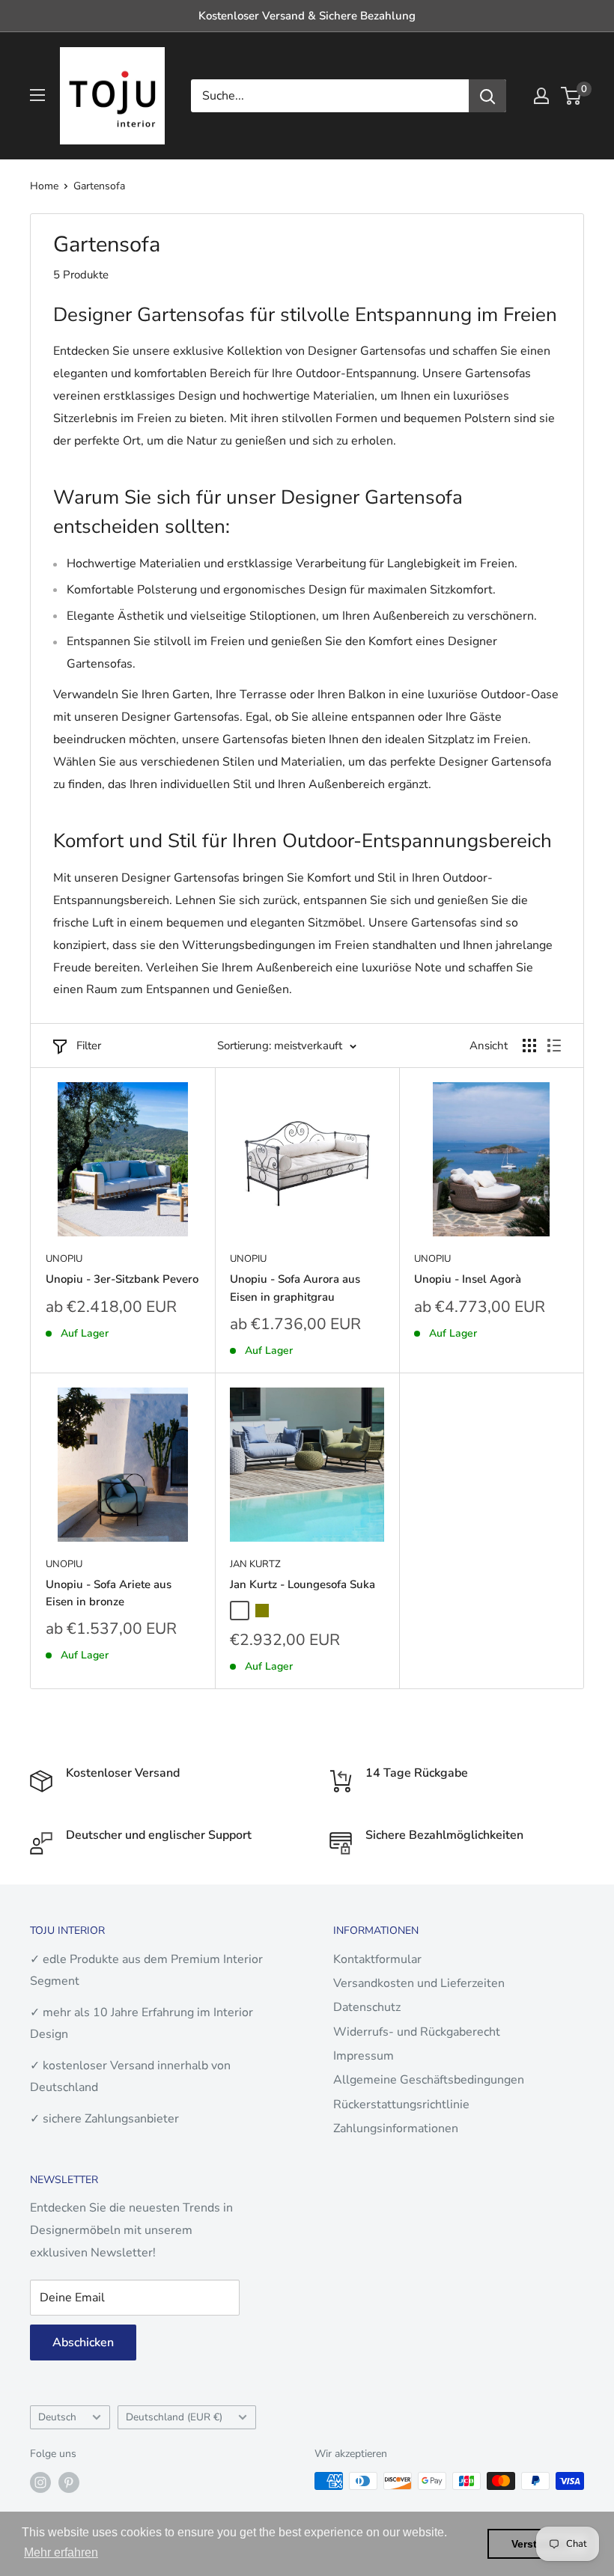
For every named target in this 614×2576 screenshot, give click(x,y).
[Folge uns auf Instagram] (40, 2482)
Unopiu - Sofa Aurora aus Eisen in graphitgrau (295, 1288)
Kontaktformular (377, 1959)
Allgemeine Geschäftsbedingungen (429, 2080)
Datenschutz (367, 2007)
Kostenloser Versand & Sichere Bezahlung (307, 16)
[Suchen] (487, 96)
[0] (572, 96)
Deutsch (57, 2417)
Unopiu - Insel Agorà (468, 1279)
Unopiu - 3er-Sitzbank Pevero (122, 1279)
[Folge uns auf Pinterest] (69, 2482)
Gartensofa (99, 186)
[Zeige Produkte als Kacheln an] (529, 1046)
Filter (89, 1046)
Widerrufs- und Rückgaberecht (417, 2032)
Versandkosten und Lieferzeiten (419, 1983)
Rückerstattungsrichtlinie (401, 2105)
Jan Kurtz (255, 1564)
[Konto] (541, 96)
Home (44, 186)
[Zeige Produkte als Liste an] (554, 1046)
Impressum (364, 2056)
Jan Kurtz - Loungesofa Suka (303, 1584)
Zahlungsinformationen (396, 2128)
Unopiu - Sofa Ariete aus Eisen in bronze (109, 1593)
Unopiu (64, 1259)
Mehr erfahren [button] (61, 2552)
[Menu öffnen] (37, 95)
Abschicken (83, 2342)
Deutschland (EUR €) (174, 2417)
